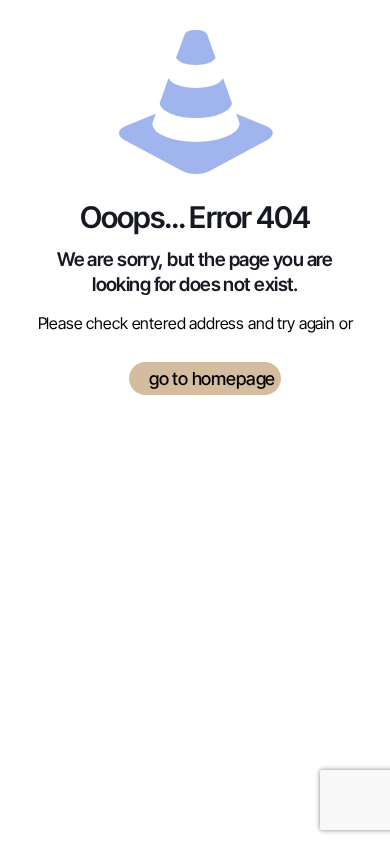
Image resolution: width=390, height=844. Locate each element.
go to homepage (212, 378)
